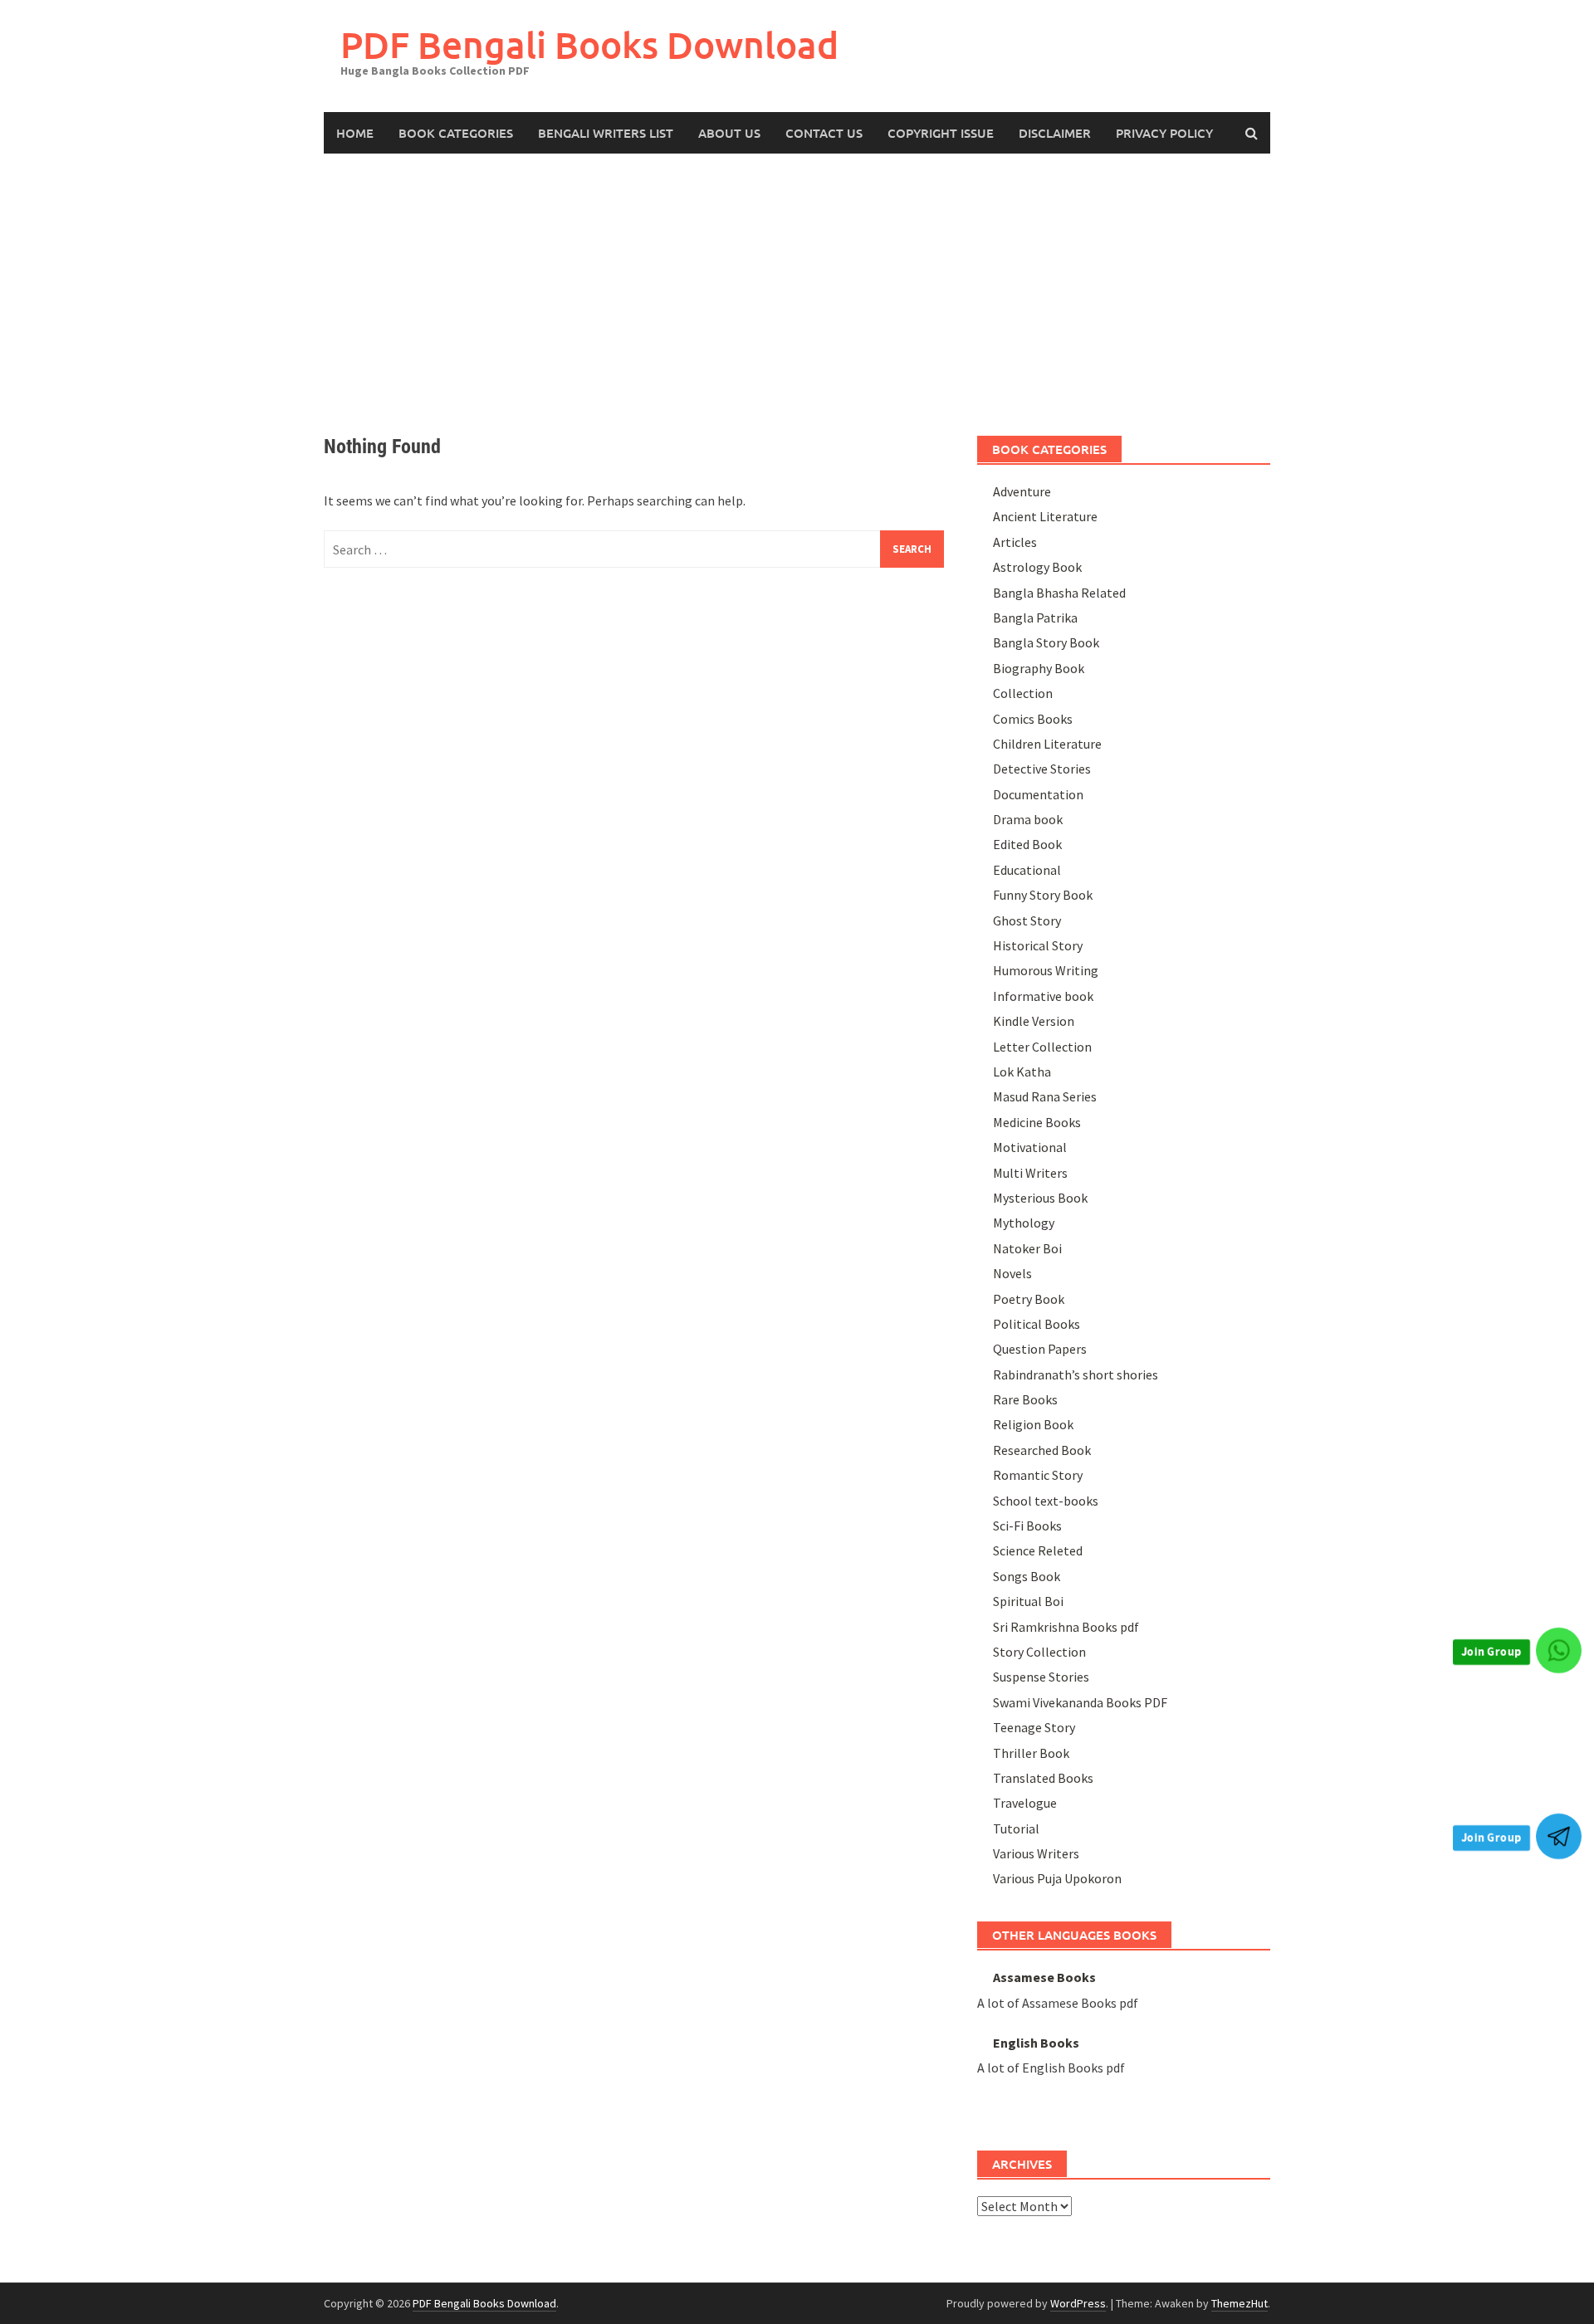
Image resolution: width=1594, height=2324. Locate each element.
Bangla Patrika (1035, 618)
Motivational (1030, 1147)
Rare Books (1025, 1399)
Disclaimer (1055, 133)
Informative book (1043, 996)
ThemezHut (1240, 2303)
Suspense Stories (1041, 1677)
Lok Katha (1022, 1072)
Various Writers (1036, 1853)
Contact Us (824, 133)
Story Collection (1039, 1652)
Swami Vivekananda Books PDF (1080, 1702)
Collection (1023, 693)
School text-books (1046, 1501)
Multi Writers (1030, 1173)
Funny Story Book (1043, 895)
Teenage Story (1034, 1727)
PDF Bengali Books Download (589, 44)
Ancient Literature (1045, 516)
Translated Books (1043, 1778)
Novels (1012, 1273)
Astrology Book (1037, 567)
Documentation (1038, 794)
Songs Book (1027, 1576)
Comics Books (1033, 719)
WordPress (1078, 2303)
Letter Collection (1042, 1047)
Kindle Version (1034, 1021)
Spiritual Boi (1028, 1601)
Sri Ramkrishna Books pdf (1066, 1627)
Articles (1015, 542)
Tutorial (1016, 1828)
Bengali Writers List (606, 133)
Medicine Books (1037, 1122)
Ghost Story (1027, 920)
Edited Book (1027, 844)
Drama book (1028, 819)
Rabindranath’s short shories (1076, 1374)
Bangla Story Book (1046, 642)
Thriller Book (1031, 1753)
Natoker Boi (1027, 1248)
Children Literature (1047, 744)
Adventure (1022, 491)
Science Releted (1038, 1550)
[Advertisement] (797, 278)
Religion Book (1033, 1424)
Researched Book (1042, 1450)
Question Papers (1040, 1349)
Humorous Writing (1046, 970)
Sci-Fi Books (1027, 1526)
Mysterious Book (1040, 1198)
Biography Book (1039, 668)
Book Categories (456, 133)
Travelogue (1025, 1803)
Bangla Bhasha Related (1059, 593)
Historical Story (1038, 945)
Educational (1027, 870)
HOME (355, 133)
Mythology (1024, 1223)
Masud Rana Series (1045, 1096)
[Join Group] (1559, 1650)
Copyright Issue (941, 133)
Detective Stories (1042, 769)
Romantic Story (1038, 1475)
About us (729, 133)
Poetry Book (1029, 1299)
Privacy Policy (1164, 133)
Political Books (1037, 1324)
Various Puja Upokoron (1057, 1878)
